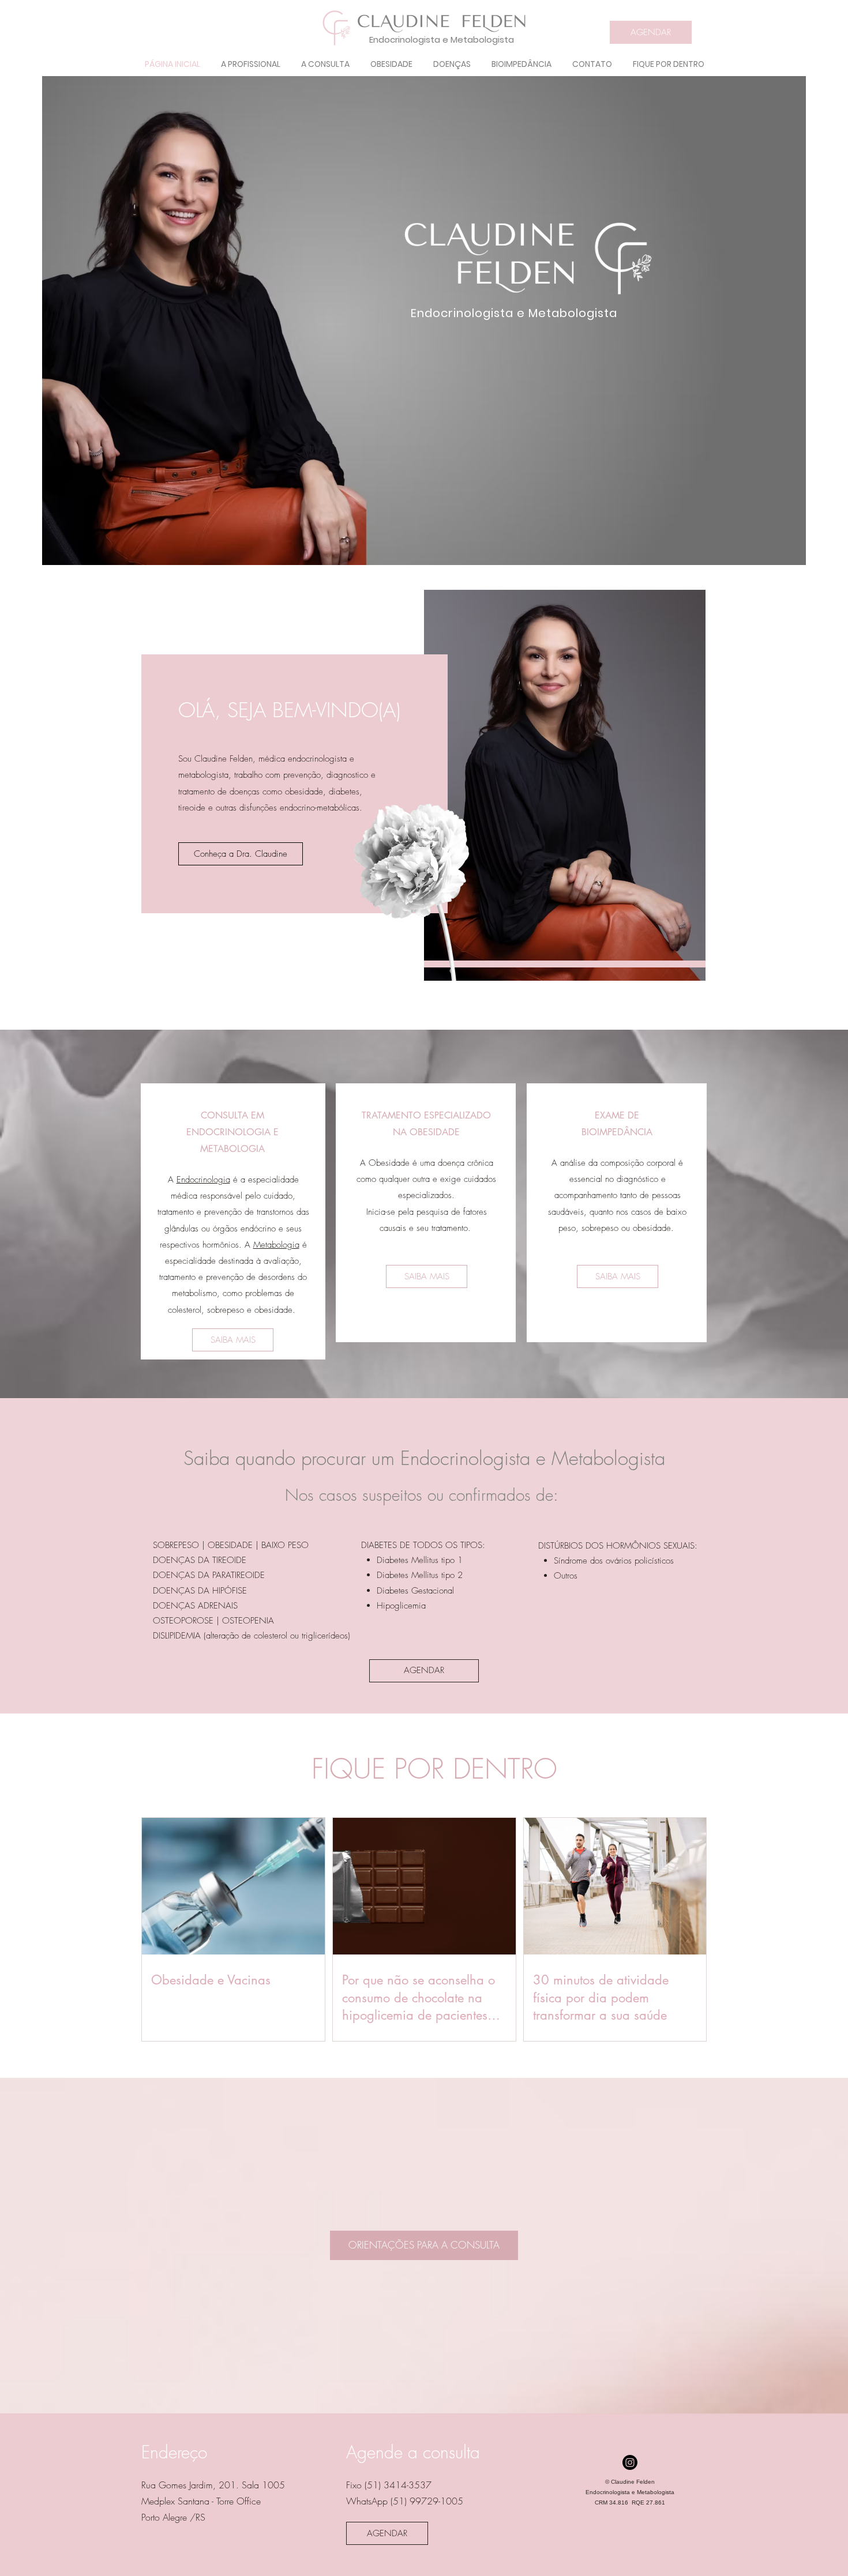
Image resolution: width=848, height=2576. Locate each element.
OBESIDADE (230, 1545)
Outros (566, 1576)
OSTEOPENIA (248, 1621)
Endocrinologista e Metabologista (442, 39)
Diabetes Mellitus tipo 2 (420, 1575)
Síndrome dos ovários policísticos (614, 1561)
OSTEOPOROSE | (187, 1621)
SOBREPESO (176, 1545)
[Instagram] (630, 2462)
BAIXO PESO (285, 1545)
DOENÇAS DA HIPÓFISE (200, 1591)
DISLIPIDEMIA (177, 1636)
